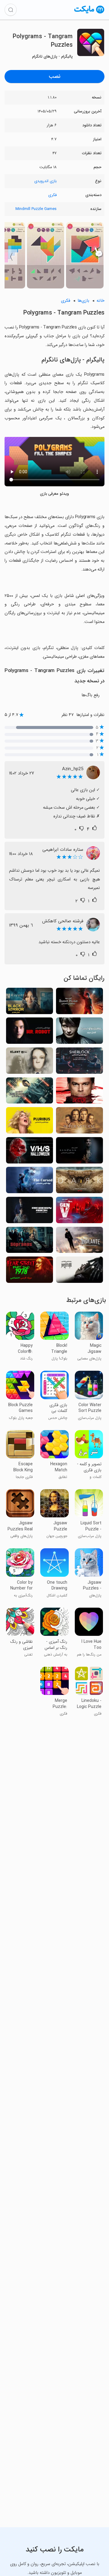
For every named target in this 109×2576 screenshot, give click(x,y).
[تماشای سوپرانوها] (30, 1242)
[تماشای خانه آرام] (79, 1003)
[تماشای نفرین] (30, 1182)
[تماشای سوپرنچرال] (79, 1122)
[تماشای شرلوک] (79, 1062)
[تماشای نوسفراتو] (79, 1271)
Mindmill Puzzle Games (36, 209)
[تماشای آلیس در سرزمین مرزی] (30, 1092)
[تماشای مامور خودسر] (79, 1242)
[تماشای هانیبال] (79, 1032)
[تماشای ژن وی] (79, 1212)
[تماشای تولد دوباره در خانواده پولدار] (30, 1212)
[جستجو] (11, 10)
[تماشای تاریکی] (79, 1182)
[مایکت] (89, 13)
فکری (52, 195)
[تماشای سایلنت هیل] (30, 1062)
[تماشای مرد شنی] (79, 1152)
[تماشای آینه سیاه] (30, 1003)
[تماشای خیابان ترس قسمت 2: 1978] (30, 1271)
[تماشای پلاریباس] (30, 1122)
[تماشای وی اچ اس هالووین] (30, 1152)
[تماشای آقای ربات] (30, 1032)
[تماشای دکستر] (79, 1092)
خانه (101, 301)
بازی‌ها (83, 301)
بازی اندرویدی (45, 181)
